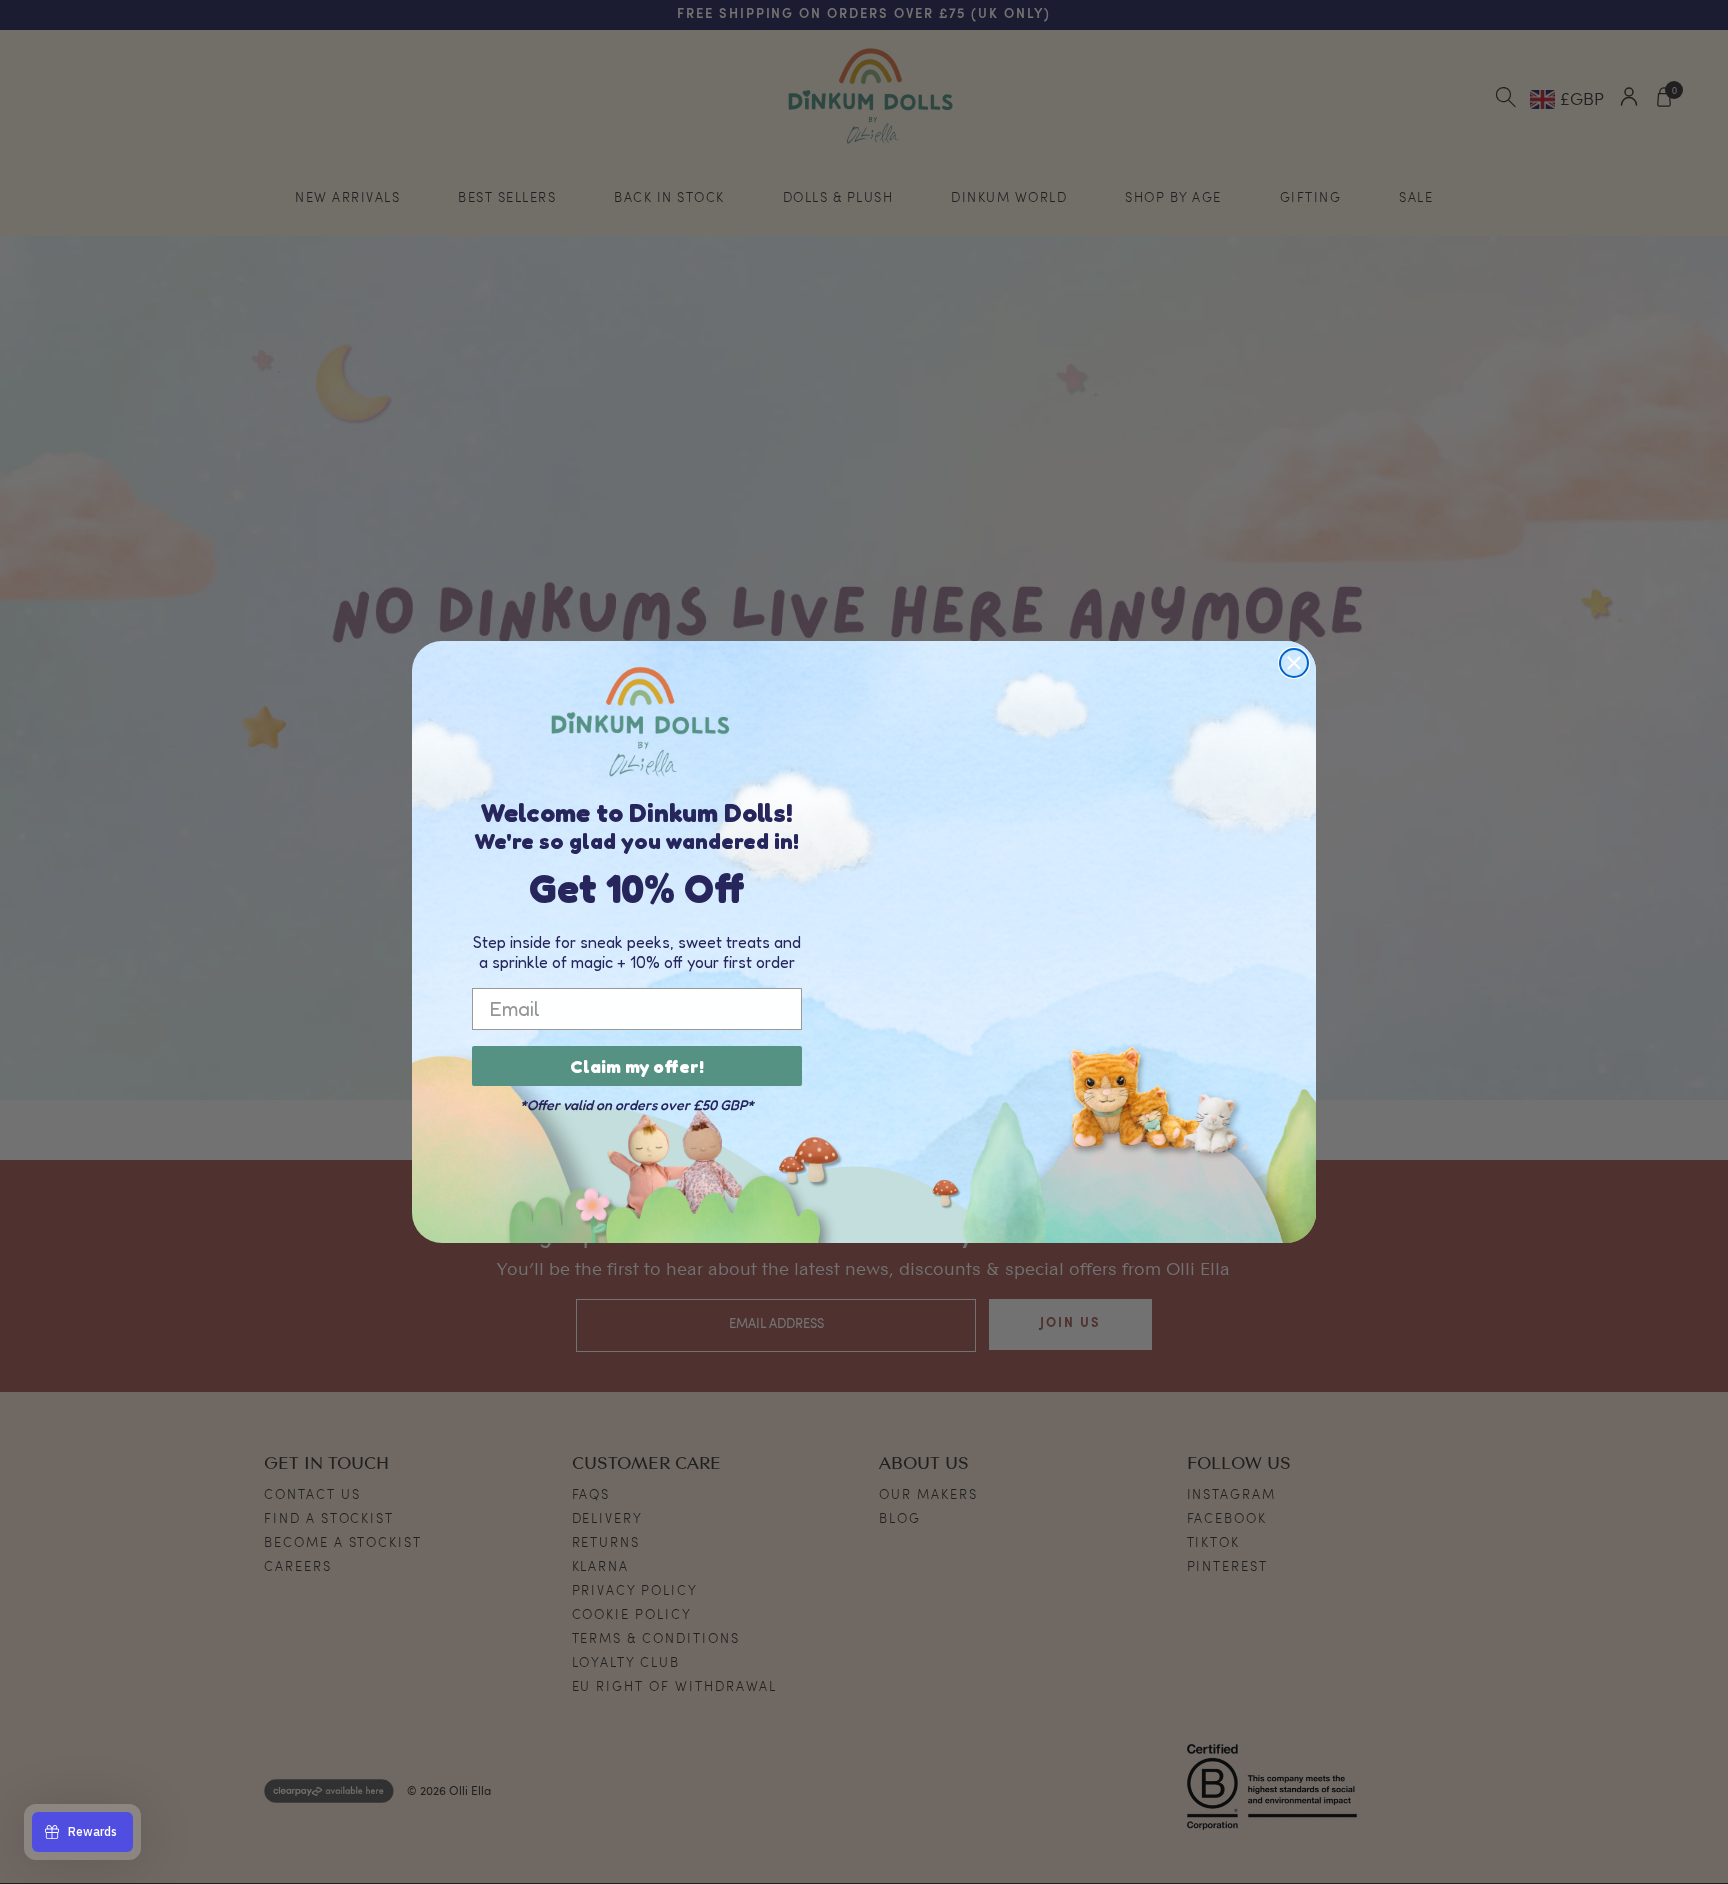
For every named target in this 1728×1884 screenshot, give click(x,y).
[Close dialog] (1294, 663)
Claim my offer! (637, 1066)
